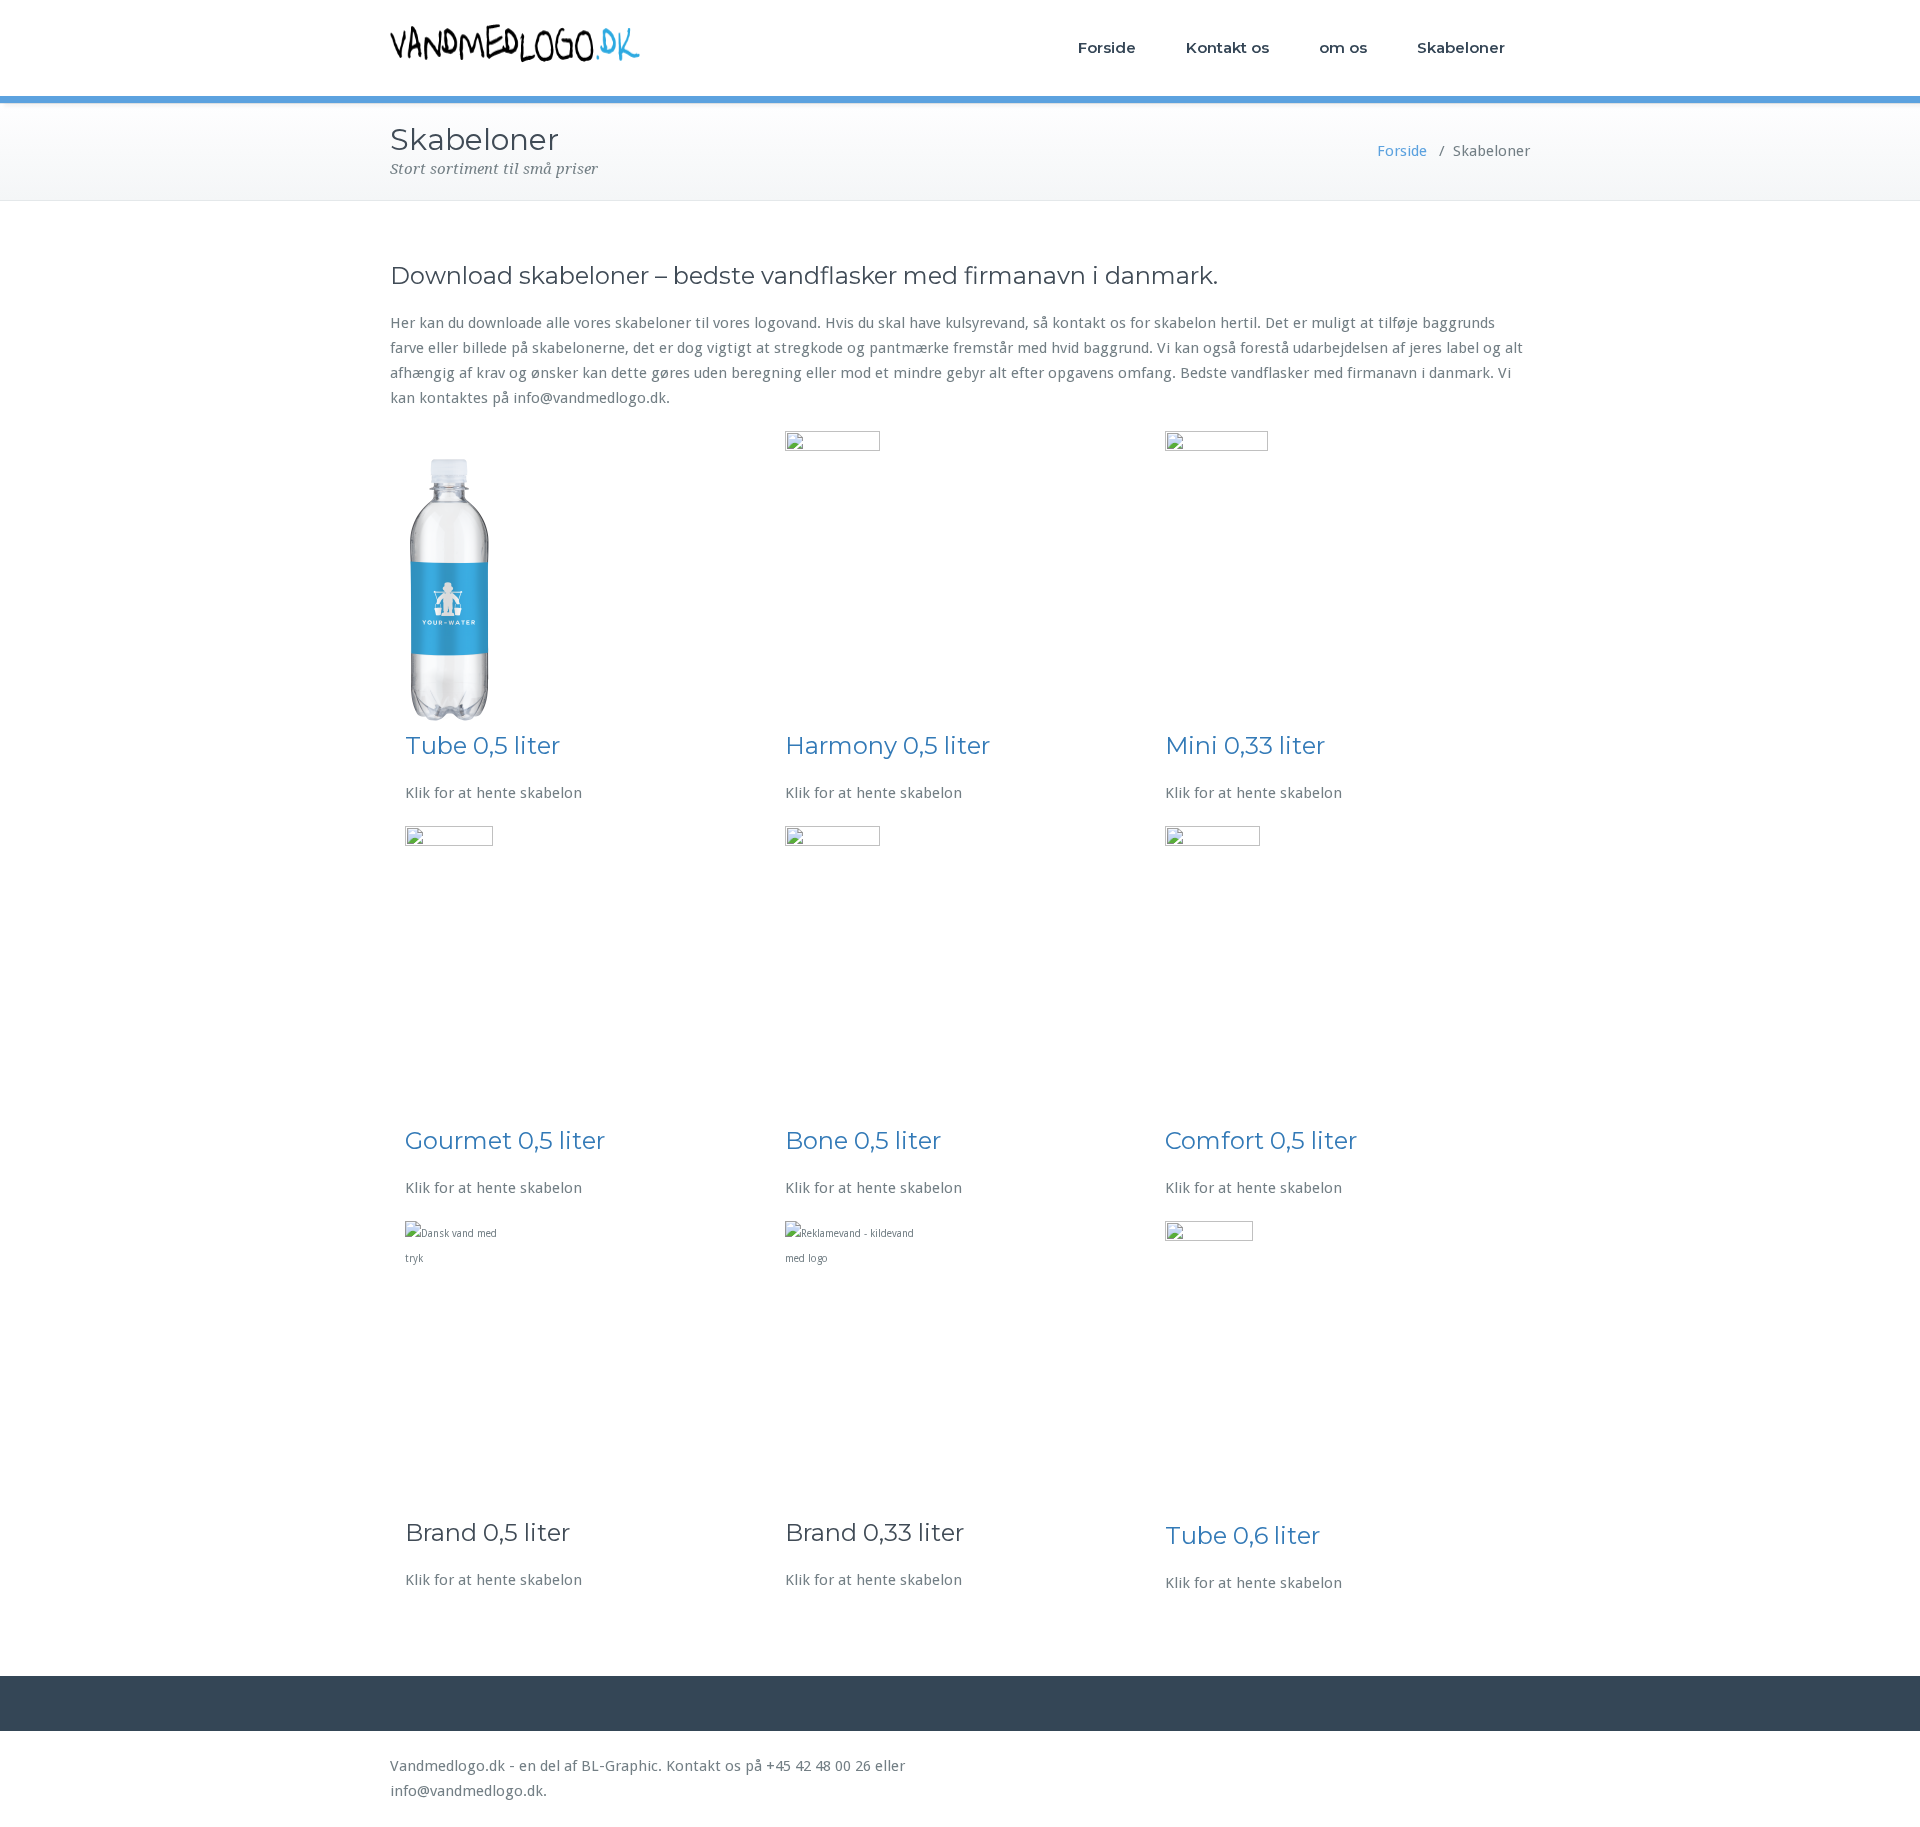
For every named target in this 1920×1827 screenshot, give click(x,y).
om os (1343, 47)
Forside (1107, 47)
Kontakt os (1227, 47)
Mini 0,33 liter (1245, 745)
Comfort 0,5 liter (1261, 1140)
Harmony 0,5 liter (887, 745)
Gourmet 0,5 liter (505, 1140)
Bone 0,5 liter (863, 1140)
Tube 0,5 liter (482, 745)
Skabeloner (1461, 47)
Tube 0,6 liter (1242, 1535)
